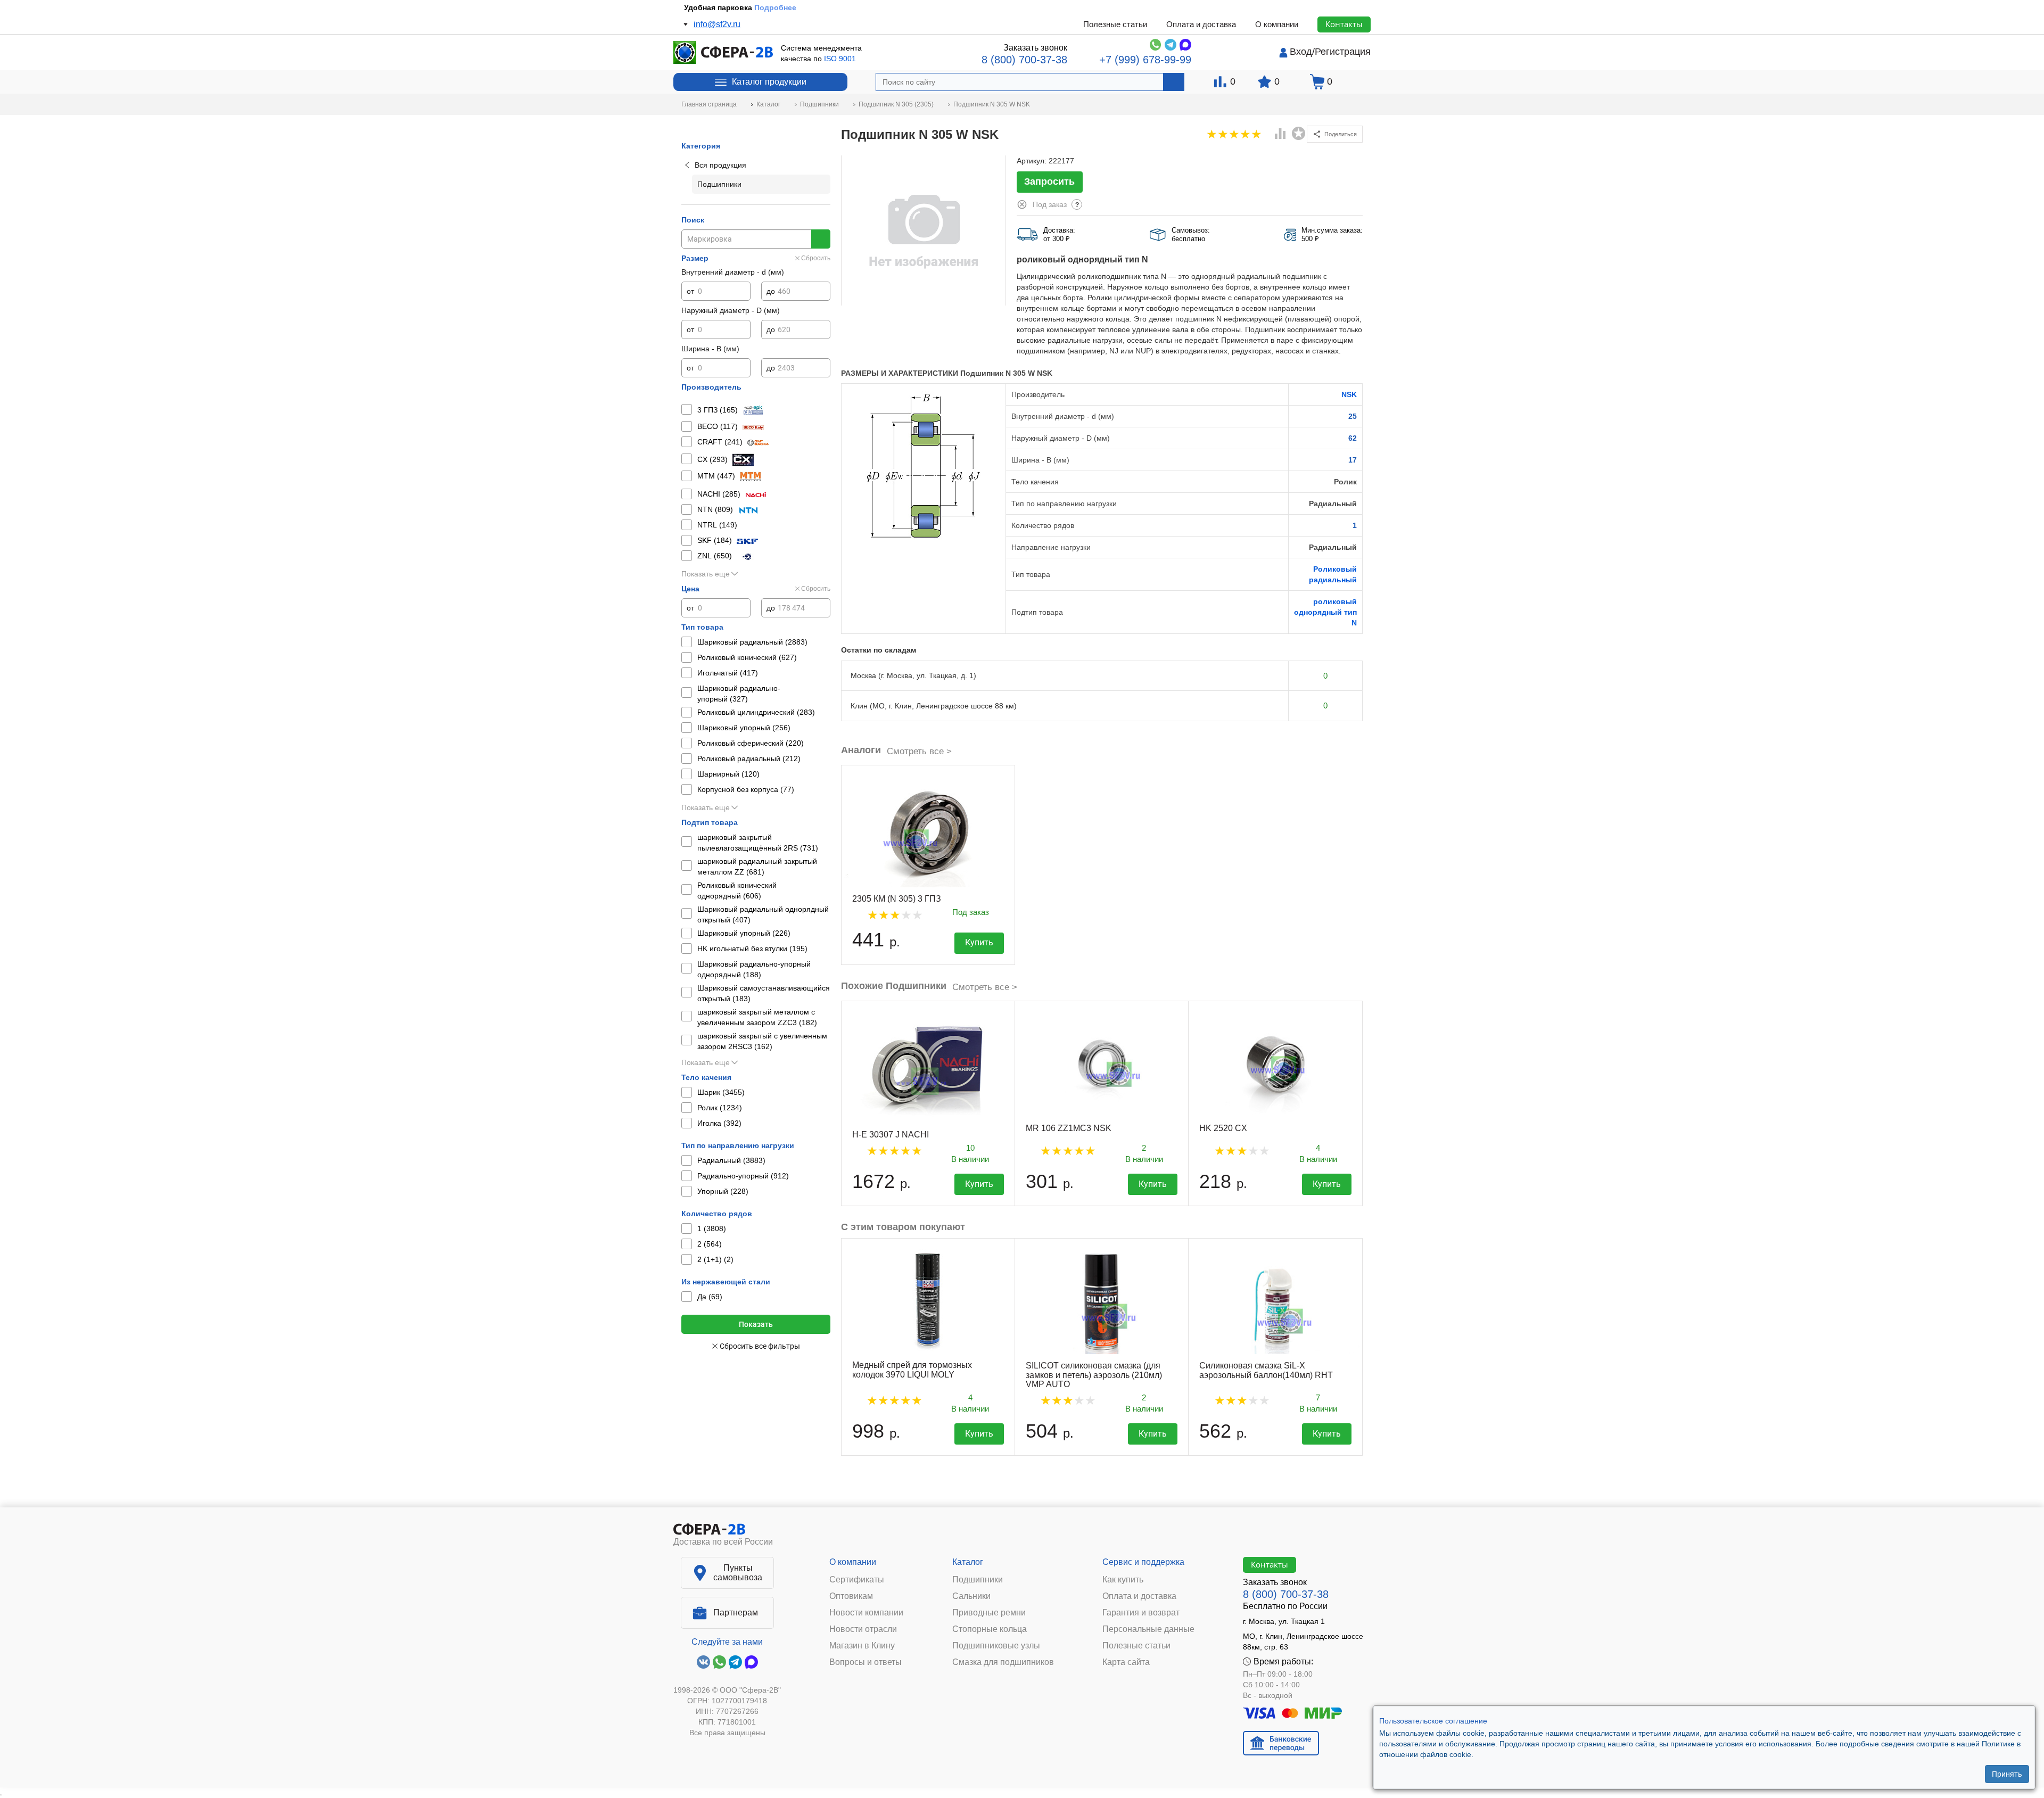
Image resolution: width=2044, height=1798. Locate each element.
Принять (2007, 1774)
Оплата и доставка (1201, 24)
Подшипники (978, 1580)
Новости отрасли (863, 1629)
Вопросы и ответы (866, 1662)
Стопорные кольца (990, 1629)
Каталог (968, 1562)
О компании (1277, 24)
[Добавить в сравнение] (1281, 135)
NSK (1349, 394)
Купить (979, 942)
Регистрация (1343, 52)
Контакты (1344, 24)
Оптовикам (851, 1596)
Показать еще (706, 574)
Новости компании (866, 1613)
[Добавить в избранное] (1299, 134)
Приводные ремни (989, 1613)
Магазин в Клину (862, 1646)
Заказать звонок (1035, 48)
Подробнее (775, 7)
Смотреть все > (919, 751)
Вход (1301, 52)
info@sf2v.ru (717, 24)
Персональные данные (1148, 1629)
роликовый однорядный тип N (1325, 612)
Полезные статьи (1115, 24)
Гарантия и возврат (1141, 1613)
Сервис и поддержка (1143, 1562)
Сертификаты (857, 1580)
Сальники (971, 1596)
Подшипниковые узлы (996, 1646)
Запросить (1049, 182)
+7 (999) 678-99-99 (1145, 60)
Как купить (1123, 1580)
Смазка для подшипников (1003, 1662)
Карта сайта (1126, 1662)
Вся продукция (720, 165)
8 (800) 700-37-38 (1024, 60)
